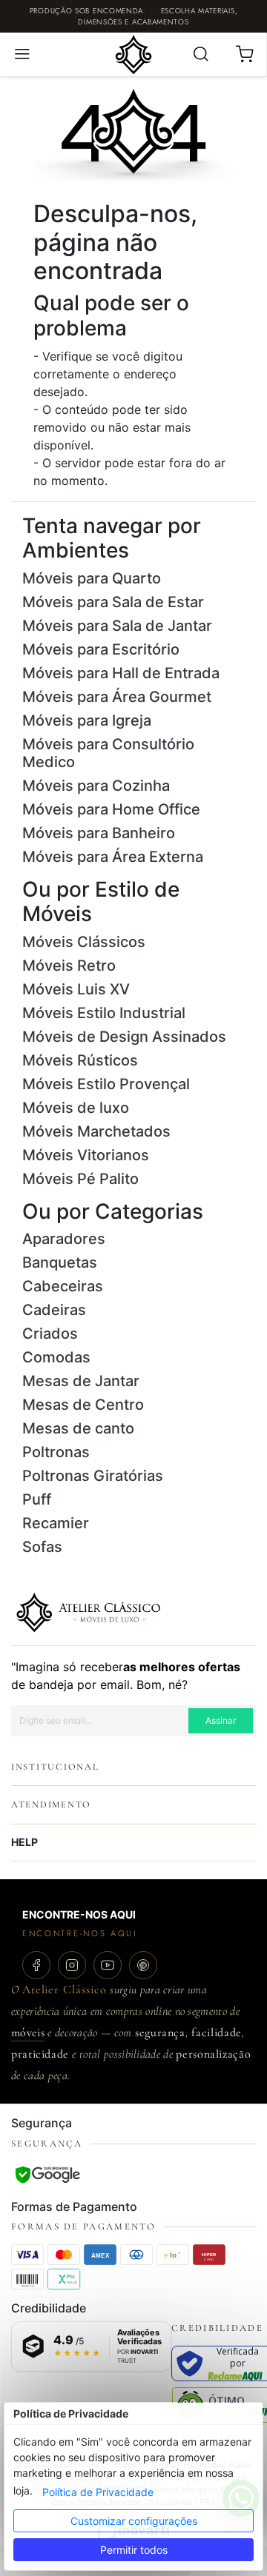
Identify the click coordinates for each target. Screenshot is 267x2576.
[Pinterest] (143, 1965)
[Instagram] (72, 1965)
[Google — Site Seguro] (47, 2175)
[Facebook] (36, 1965)
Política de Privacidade (98, 2492)
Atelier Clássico (65, 1990)
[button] (22, 54)
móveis (28, 2033)
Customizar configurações (134, 2521)
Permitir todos (134, 2550)
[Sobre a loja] (88, 1611)
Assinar (221, 1720)
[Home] (133, 53)
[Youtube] (108, 1965)
